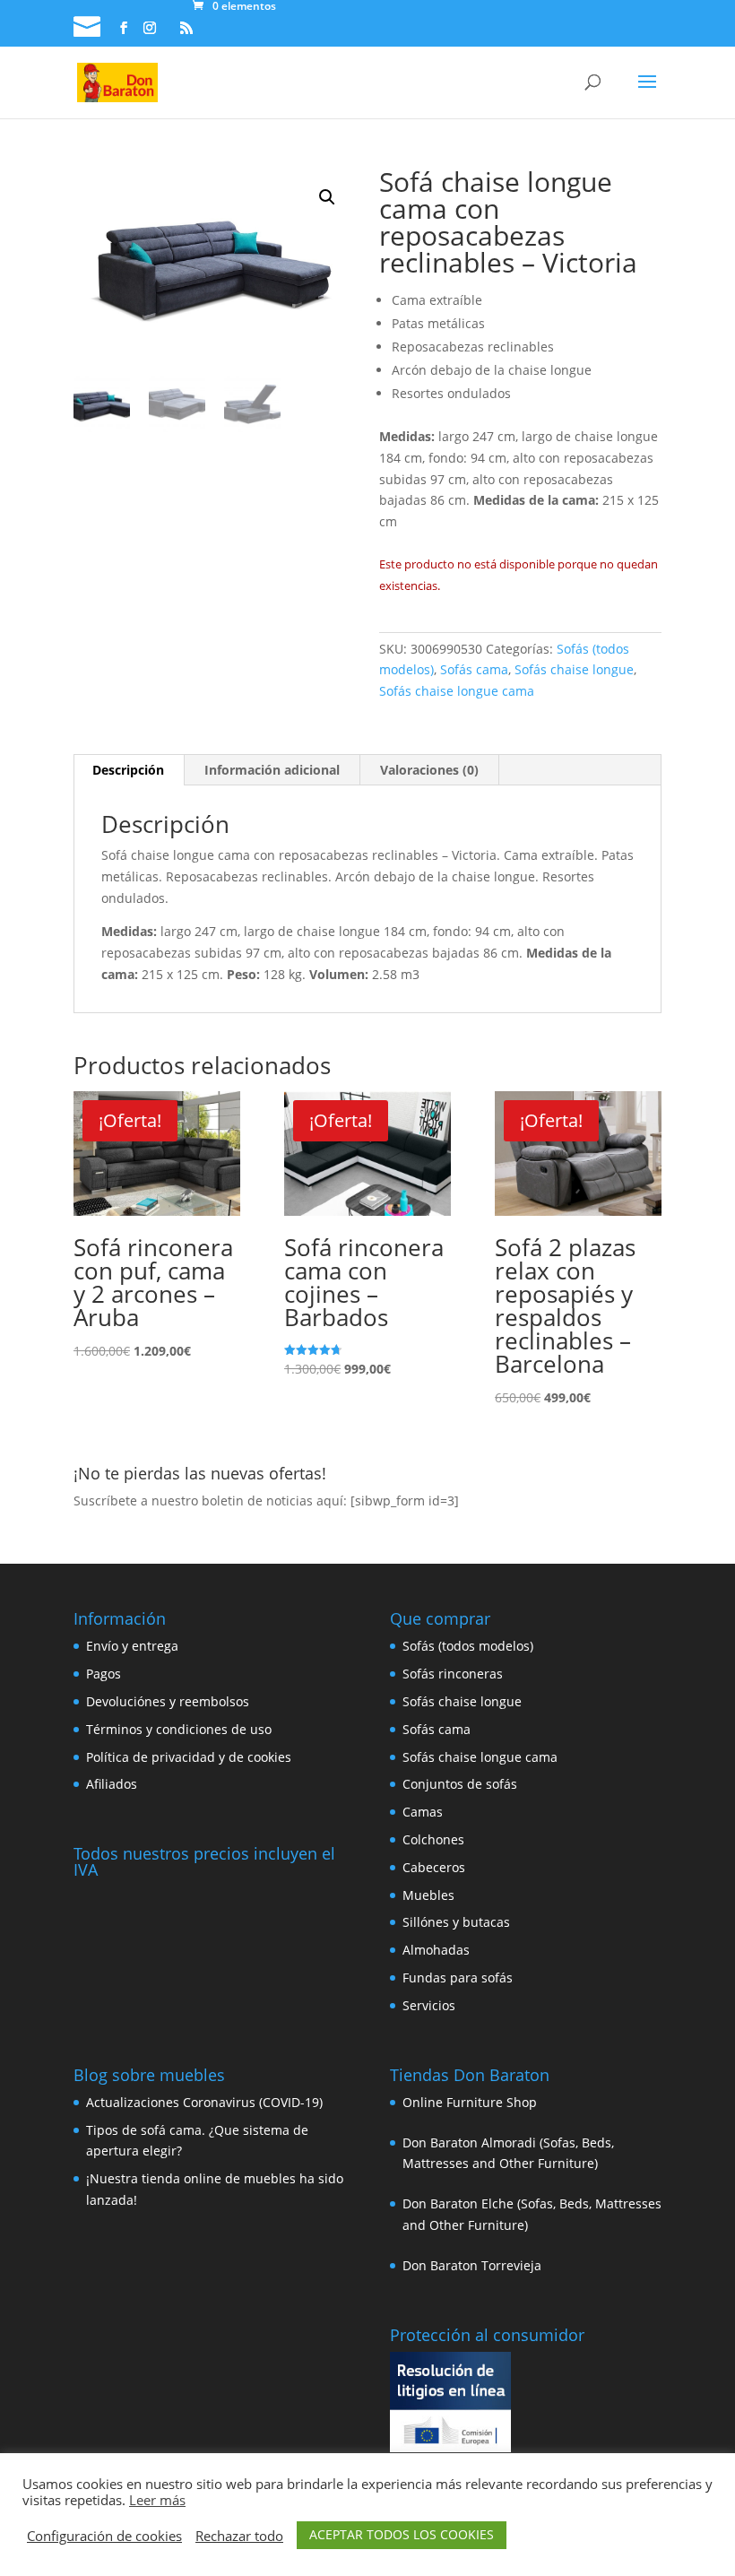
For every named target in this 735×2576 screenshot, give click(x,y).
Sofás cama (474, 669)
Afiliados (112, 1784)
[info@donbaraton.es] (89, 29)
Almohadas (436, 1950)
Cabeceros (434, 1867)
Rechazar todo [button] (239, 2536)
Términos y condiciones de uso (179, 1729)
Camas (423, 1812)
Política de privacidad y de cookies (189, 1757)
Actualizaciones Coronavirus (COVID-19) (204, 2102)
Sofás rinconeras (453, 1674)
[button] (327, 197)
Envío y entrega (132, 1646)
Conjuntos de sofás (460, 1784)
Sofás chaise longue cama (457, 691)
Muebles (428, 1895)
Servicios (429, 2005)
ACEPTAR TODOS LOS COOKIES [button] (402, 2534)
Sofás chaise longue (574, 669)
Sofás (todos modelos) (468, 1646)
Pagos (104, 1674)
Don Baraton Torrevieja (472, 2265)
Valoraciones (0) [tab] (429, 770)
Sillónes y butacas (456, 1922)
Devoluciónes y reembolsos (168, 1701)
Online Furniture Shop (470, 2102)
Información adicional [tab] (272, 770)
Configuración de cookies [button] (104, 2536)
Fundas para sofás (458, 1978)
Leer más (157, 2500)
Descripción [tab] (128, 770)
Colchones (433, 1839)
